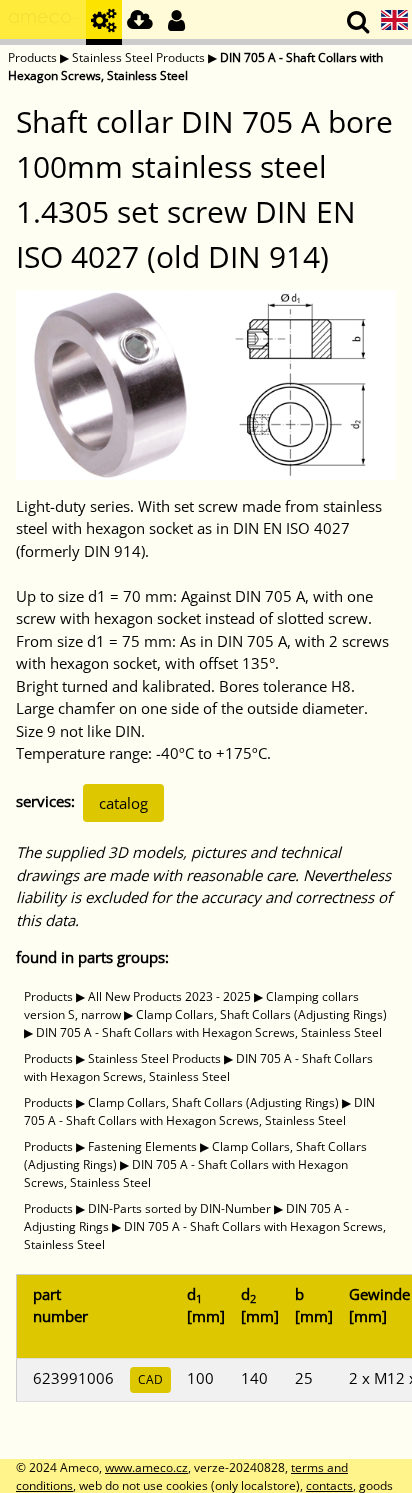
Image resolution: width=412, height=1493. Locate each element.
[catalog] (104, 22)
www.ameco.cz (146, 1467)
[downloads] (140, 22)
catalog (123, 803)
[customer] (176, 22)
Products (32, 57)
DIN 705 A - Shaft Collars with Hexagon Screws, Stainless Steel (209, 1032)
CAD (150, 1379)
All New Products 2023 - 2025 (169, 996)
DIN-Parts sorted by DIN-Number (179, 1208)
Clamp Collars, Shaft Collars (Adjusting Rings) (261, 1014)
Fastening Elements (142, 1146)
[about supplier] (43, 22)
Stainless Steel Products (138, 57)
